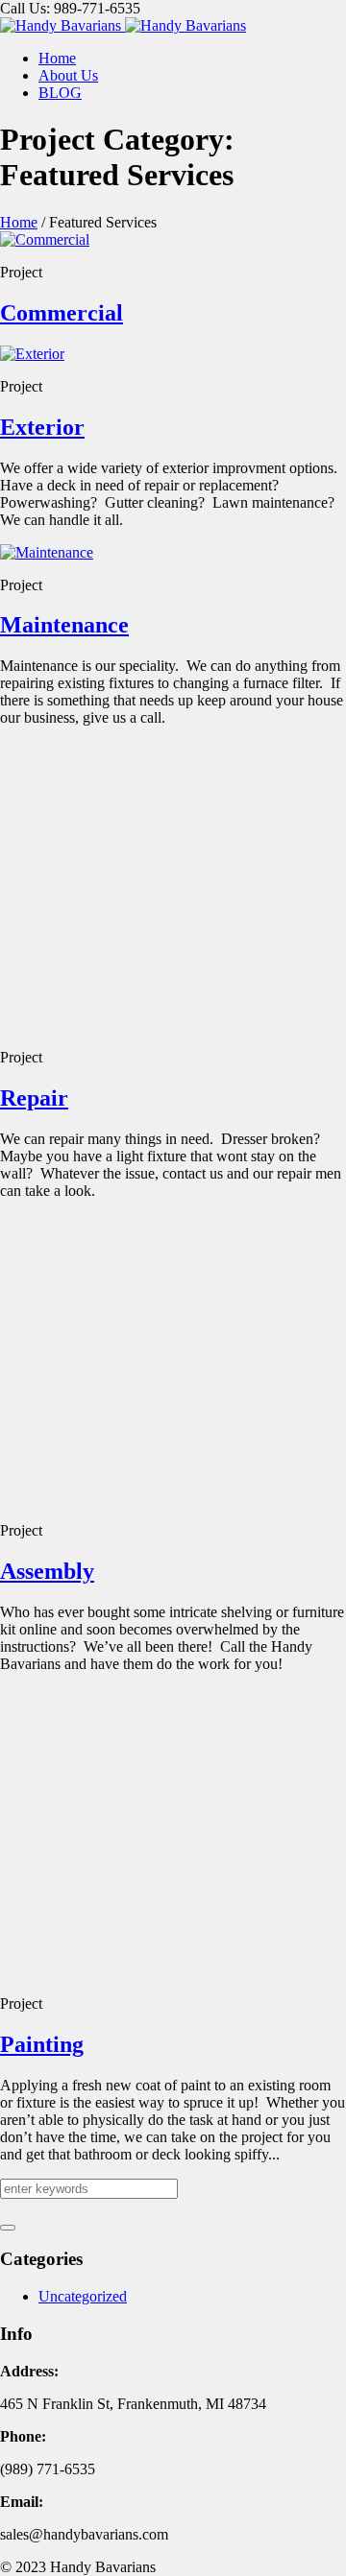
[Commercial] (45, 239)
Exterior (42, 427)
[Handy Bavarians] (123, 25)
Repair (34, 2246)
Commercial (62, 313)
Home (19, 222)
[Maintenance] (47, 552)
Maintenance (64, 625)
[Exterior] (32, 354)
